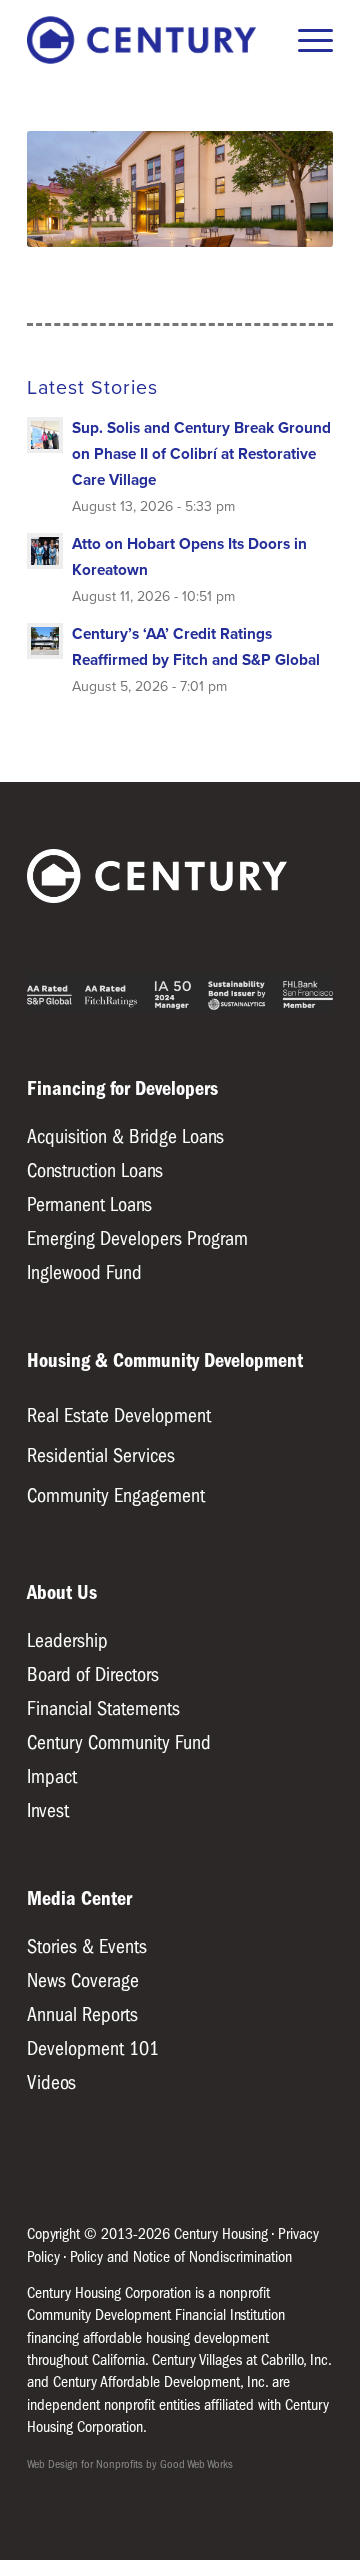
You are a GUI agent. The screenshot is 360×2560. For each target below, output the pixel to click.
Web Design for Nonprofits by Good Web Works (130, 2464)
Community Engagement (116, 1495)
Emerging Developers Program (137, 1238)
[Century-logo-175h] (149, 40)
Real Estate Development (119, 1415)
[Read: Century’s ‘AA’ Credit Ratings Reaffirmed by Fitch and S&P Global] (45, 641)
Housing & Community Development (165, 1360)
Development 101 (93, 2048)
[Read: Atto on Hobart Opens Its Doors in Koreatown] (45, 551)
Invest (48, 1810)
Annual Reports (82, 2014)
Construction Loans (95, 1170)
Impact (52, 1776)
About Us (62, 1592)
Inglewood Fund (84, 1272)
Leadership (67, 1640)
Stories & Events (87, 1946)
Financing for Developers (122, 1088)
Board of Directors (93, 1674)
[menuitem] (305, 40)
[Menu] (305, 40)
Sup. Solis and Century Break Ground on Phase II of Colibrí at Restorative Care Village (201, 453)
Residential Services (101, 1455)
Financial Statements (103, 1708)
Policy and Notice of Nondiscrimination (181, 2257)
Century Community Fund (119, 1742)
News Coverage (83, 1980)
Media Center (79, 1898)
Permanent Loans (89, 1204)
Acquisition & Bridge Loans (125, 1136)
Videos (51, 2082)
